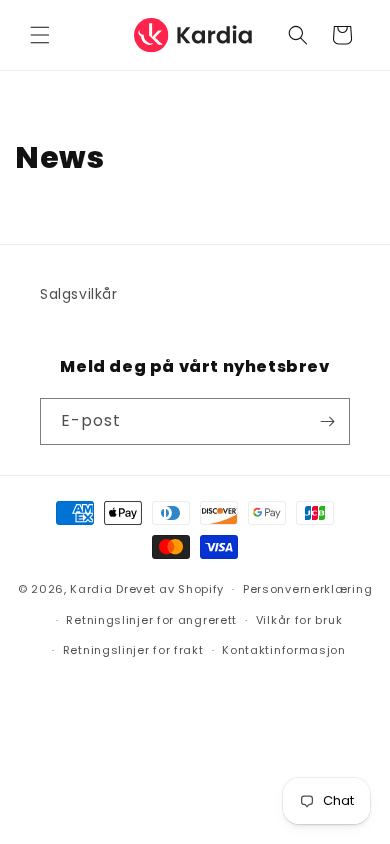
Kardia (91, 589)
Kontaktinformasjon (284, 650)
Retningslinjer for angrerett (151, 620)
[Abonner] (327, 421)
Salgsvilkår (79, 294)
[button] (40, 35)
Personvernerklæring (307, 589)
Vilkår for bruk (299, 620)
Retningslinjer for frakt (133, 650)
